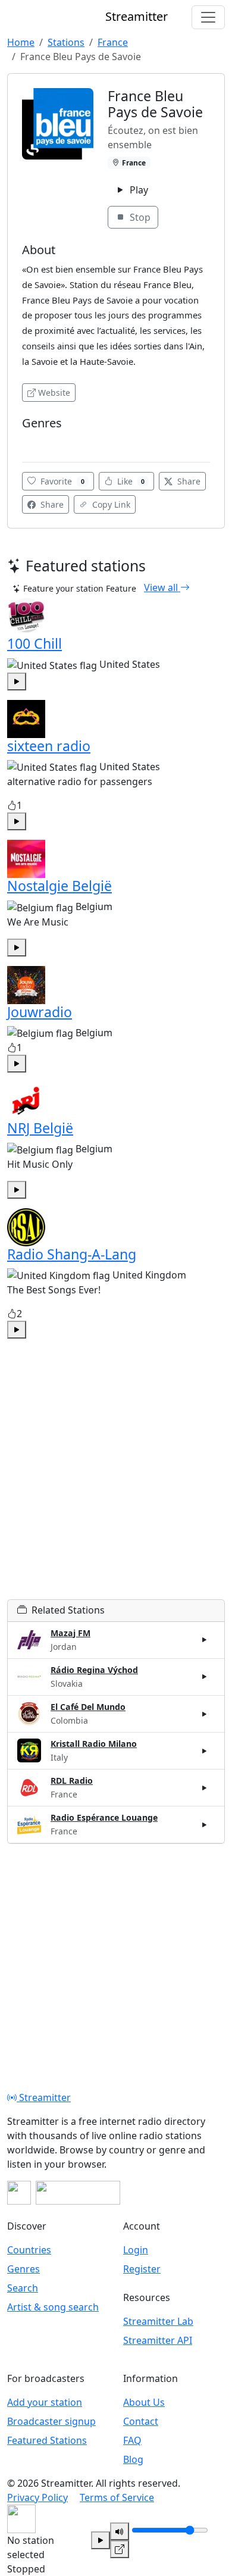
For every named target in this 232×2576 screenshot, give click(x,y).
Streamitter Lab (158, 2321)
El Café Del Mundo (88, 1707)
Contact (141, 2421)
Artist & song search (53, 2307)
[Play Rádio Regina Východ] (205, 1677)
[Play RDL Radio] (205, 1788)
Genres (23, 2269)
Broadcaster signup (51, 2421)
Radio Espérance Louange (104, 1817)
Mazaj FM (70, 1633)
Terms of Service (117, 2497)
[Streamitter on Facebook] (19, 2193)
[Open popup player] (120, 2549)
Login (136, 2250)
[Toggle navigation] (208, 17)
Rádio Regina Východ (94, 1670)
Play (138, 190)
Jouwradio (40, 1012)
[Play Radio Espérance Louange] (205, 1825)
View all (162, 587)
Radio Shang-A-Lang (72, 1254)
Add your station (45, 2402)
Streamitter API (158, 2340)
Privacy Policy (37, 2497)
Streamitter (44, 2097)
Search (23, 2288)
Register (142, 2269)
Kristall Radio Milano (94, 1744)
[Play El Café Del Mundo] (205, 1714)
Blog (133, 2459)
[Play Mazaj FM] (205, 1640)
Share (188, 481)
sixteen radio (49, 746)
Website (54, 393)
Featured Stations (47, 2440)
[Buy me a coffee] (78, 2193)
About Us (144, 2402)
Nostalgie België (59, 886)
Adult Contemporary (63, 441)
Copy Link (110, 504)
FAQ (132, 2440)
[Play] (101, 2540)
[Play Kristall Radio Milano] (205, 1750)
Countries (29, 2250)
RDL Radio (72, 1781)
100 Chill (35, 643)
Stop (139, 217)
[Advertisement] (116, 1483)
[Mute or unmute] (120, 2531)
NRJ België (40, 1128)
